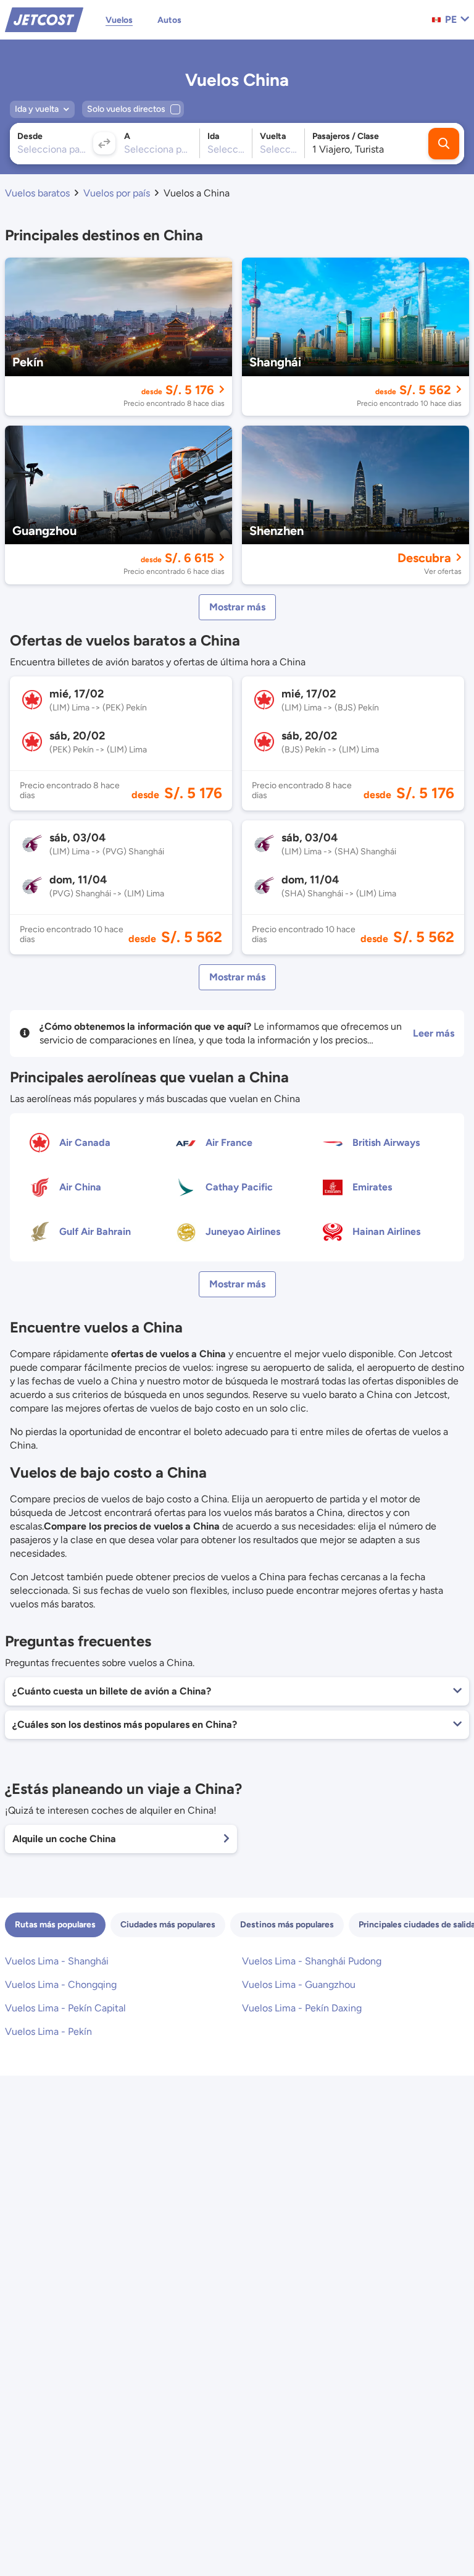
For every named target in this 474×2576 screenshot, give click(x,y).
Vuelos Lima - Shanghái (57, 1961)
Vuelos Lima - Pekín (48, 2031)
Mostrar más (237, 607)
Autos (169, 20)
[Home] (44, 19)
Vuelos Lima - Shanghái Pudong (312, 1961)
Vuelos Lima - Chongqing (61, 1985)
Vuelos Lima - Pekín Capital (65, 2008)
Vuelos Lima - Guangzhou (299, 1985)
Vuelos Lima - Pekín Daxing (302, 2008)
